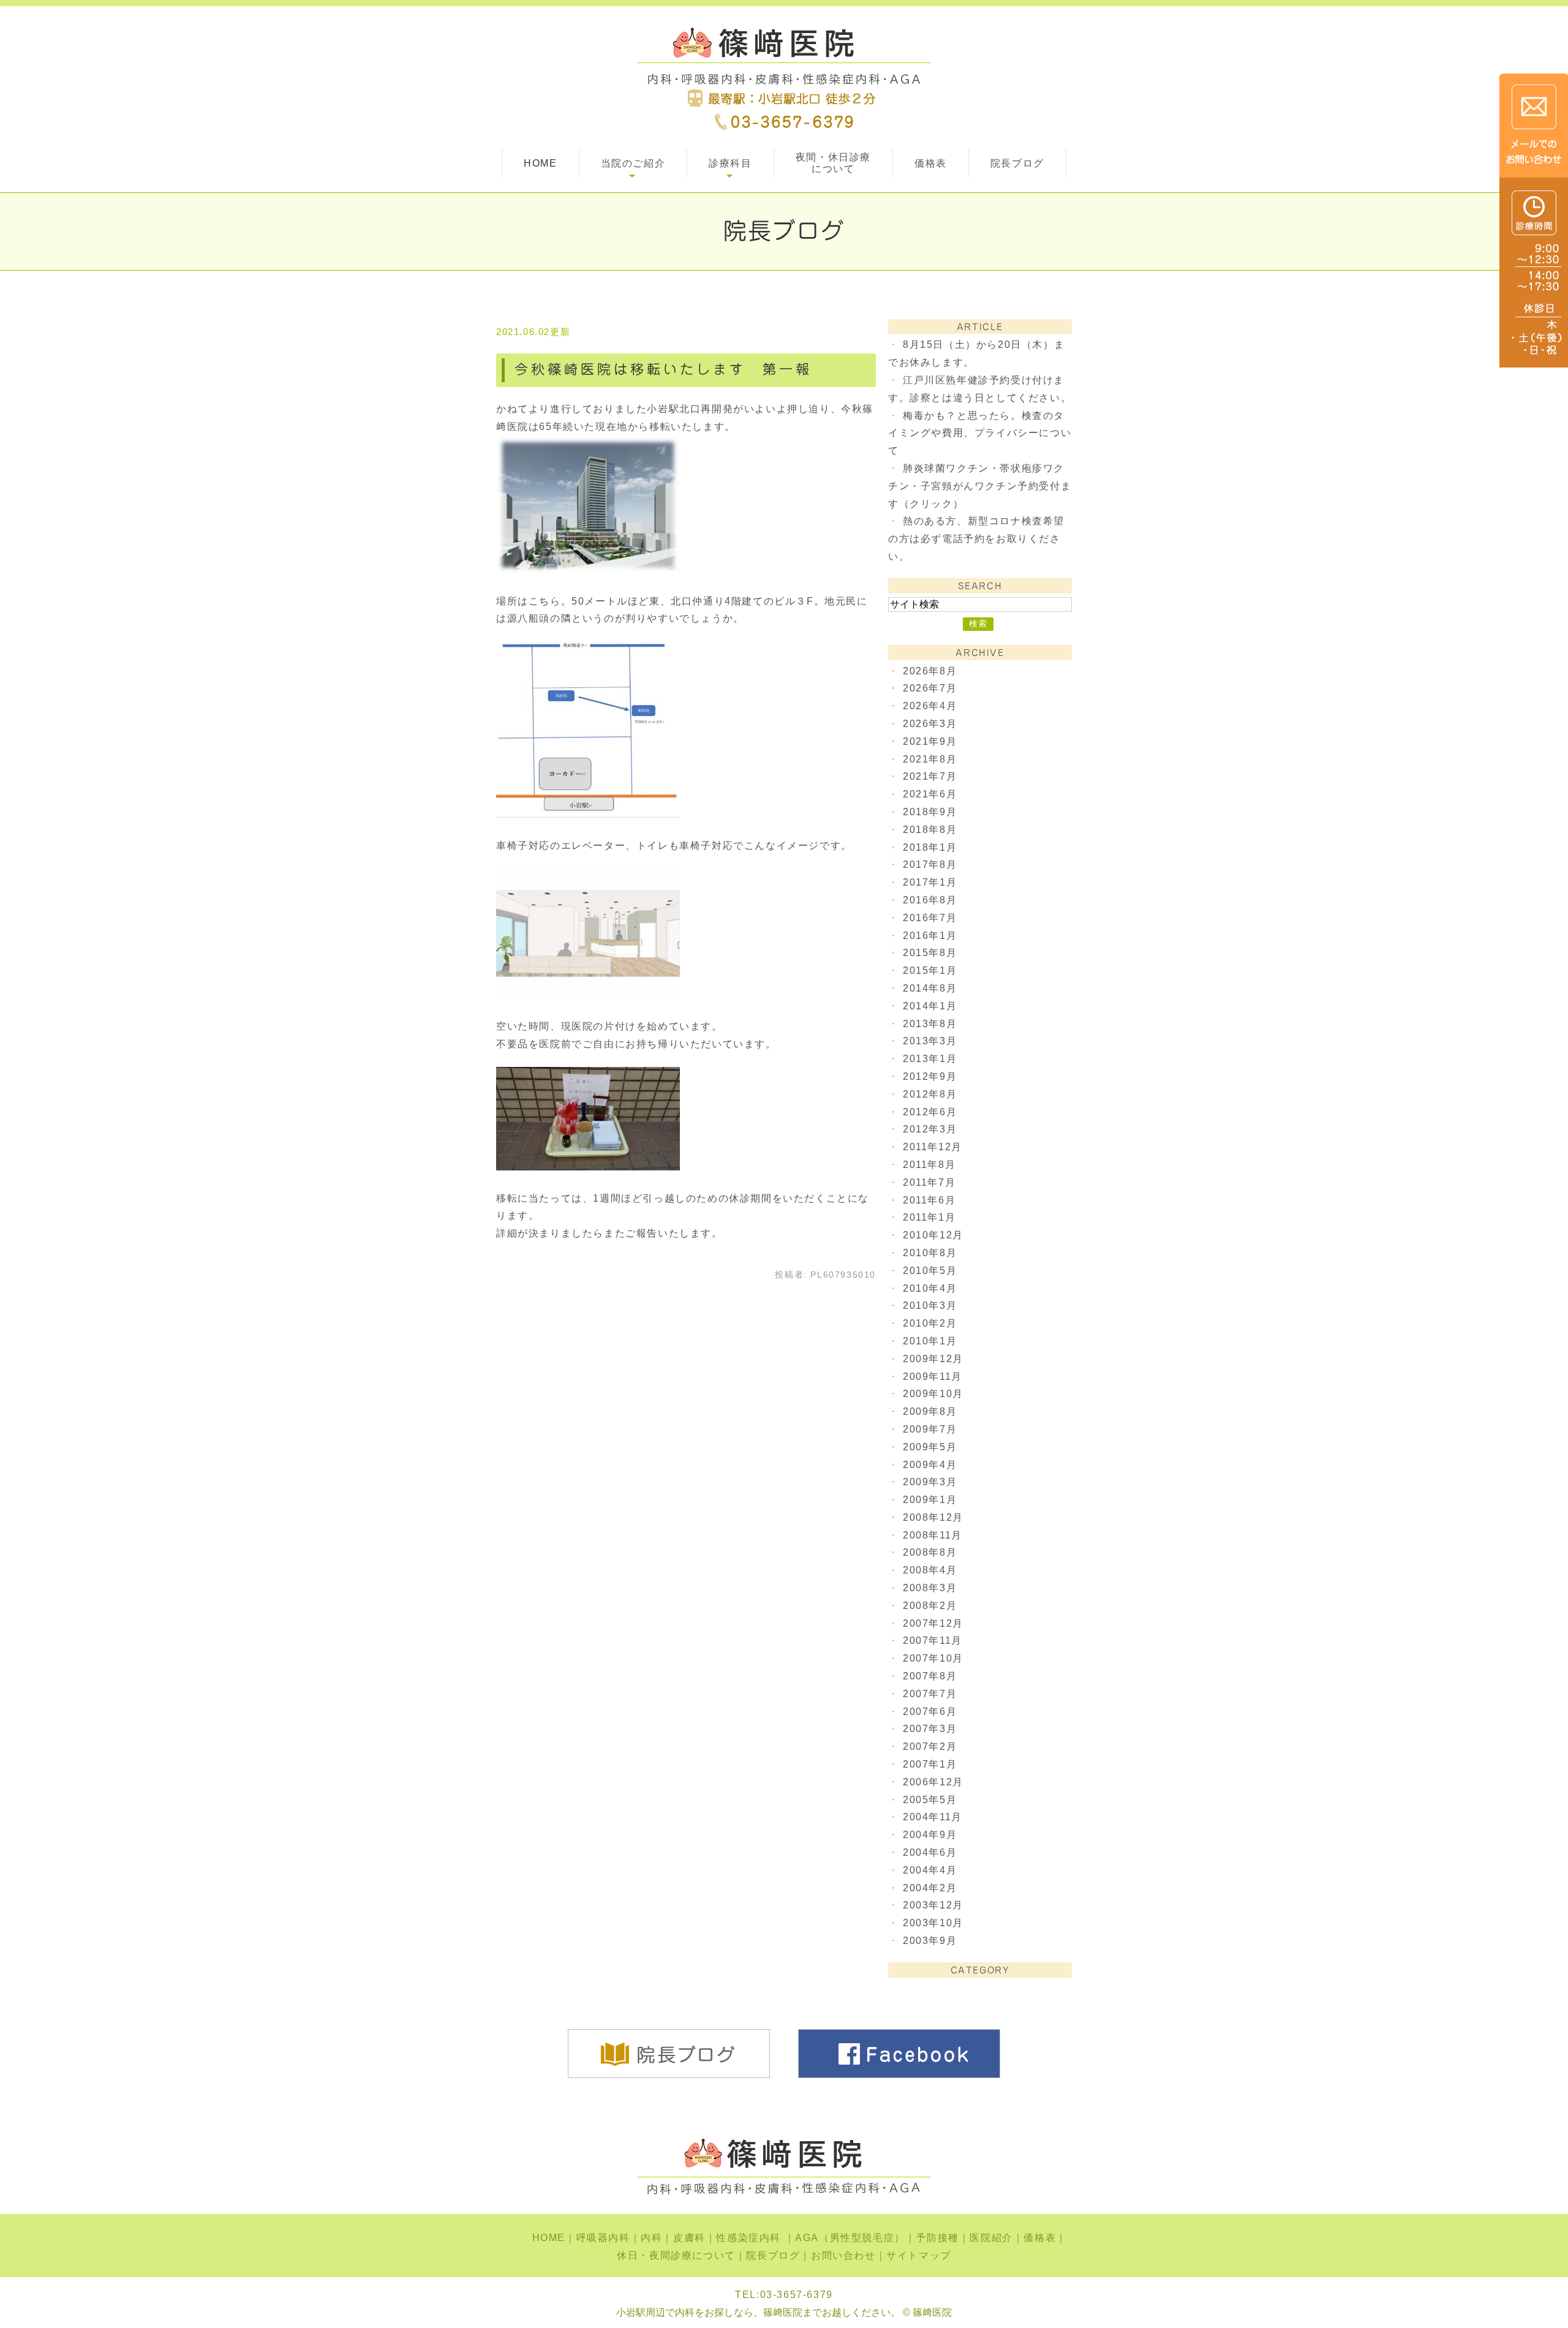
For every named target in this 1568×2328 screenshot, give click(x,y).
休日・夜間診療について (676, 2255)
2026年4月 (930, 706)
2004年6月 (930, 1852)
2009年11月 (933, 1377)
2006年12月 (933, 1782)
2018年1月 (930, 847)
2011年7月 (929, 1182)
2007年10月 (933, 1658)
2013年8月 (930, 1024)
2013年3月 (930, 1041)
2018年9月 (930, 812)
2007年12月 (933, 1623)
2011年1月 (929, 1217)
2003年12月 (933, 1905)
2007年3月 (930, 1729)
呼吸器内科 (603, 2238)
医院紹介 (991, 2238)
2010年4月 (930, 1288)
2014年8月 (930, 988)
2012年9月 (930, 1076)
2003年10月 (933, 1923)
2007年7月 (930, 1694)
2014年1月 (930, 1006)
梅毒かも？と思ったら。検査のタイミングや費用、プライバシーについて (980, 433)
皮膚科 (689, 2238)
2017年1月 (930, 882)
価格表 (931, 163)
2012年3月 (930, 1129)
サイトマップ (919, 2255)
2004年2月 (930, 1888)
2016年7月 (930, 918)
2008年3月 (930, 1588)
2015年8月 (930, 953)
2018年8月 (930, 830)
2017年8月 (930, 865)
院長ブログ (1017, 163)
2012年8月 (930, 1094)
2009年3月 (930, 1482)
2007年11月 (933, 1641)
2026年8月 (930, 671)
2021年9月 (930, 741)
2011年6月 (929, 1200)
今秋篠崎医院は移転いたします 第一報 (663, 369)
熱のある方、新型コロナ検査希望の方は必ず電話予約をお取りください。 (976, 539)
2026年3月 (930, 724)
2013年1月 (930, 1059)
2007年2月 (930, 1746)
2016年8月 (930, 900)
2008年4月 (930, 1570)
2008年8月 (930, 1552)
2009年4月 (930, 1465)
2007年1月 (930, 1764)
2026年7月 (930, 688)
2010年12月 (933, 1235)
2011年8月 (929, 1165)
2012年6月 (930, 1112)
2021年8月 (930, 759)
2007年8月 (930, 1676)
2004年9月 (930, 1835)
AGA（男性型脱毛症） (850, 2238)
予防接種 (937, 2238)
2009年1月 (930, 1500)
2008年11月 (933, 1535)
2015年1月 (930, 970)
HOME (540, 163)
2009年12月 (933, 1359)
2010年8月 (930, 1253)
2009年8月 (930, 1411)
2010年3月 (930, 1305)
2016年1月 (930, 936)
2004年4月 (930, 1870)
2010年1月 (930, 1341)
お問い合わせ (843, 2255)
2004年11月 (933, 1817)
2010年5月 (930, 1271)
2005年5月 (930, 1800)
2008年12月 (933, 1517)
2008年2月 (930, 1606)
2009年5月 (930, 1447)
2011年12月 (933, 1147)
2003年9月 (930, 1941)
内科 (651, 2238)
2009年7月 (930, 1429)
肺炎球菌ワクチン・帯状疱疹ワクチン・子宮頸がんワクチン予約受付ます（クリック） (980, 486)
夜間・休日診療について (833, 163)
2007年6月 (930, 1712)
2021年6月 (930, 794)
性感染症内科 (750, 2238)
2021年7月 (930, 776)
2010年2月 (930, 1323)
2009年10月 (933, 1394)
